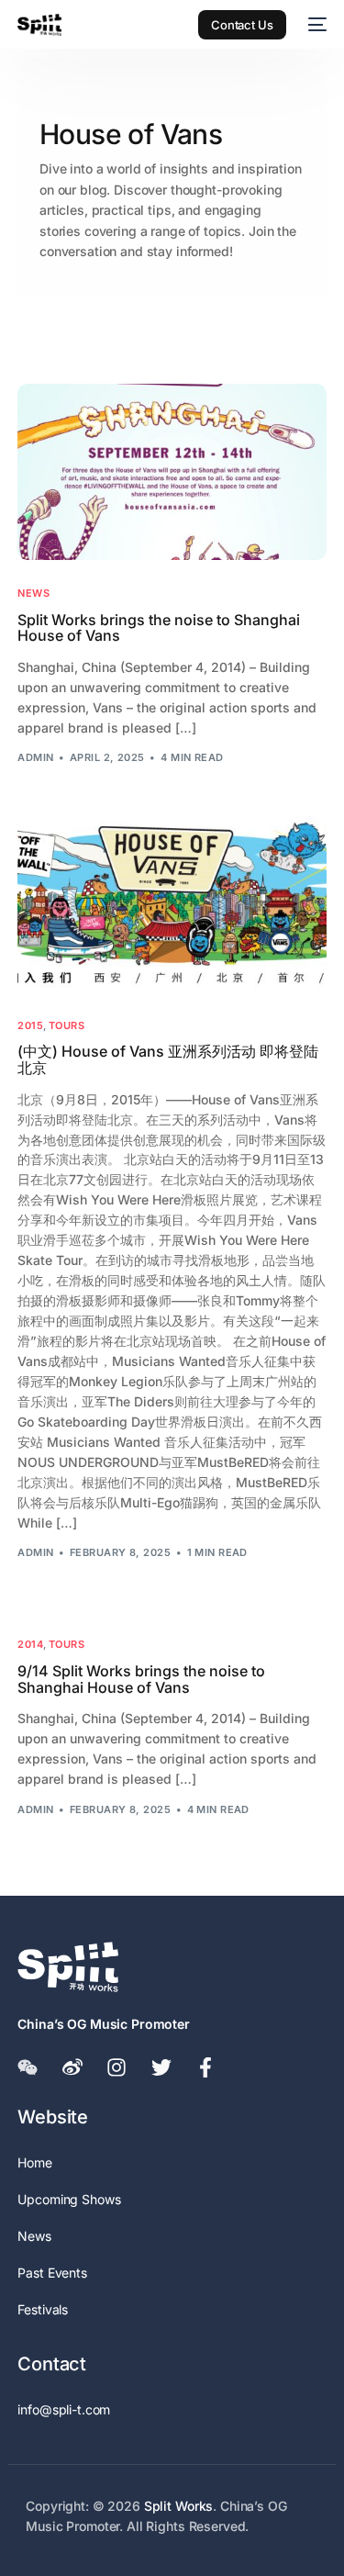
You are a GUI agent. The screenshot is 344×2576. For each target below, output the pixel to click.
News (33, 594)
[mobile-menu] (316, 25)
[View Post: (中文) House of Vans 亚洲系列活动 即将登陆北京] (172, 904)
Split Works (178, 2506)
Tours (67, 1026)
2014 (30, 1645)
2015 (30, 1026)
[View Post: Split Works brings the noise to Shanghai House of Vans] (172, 472)
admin (35, 757)
